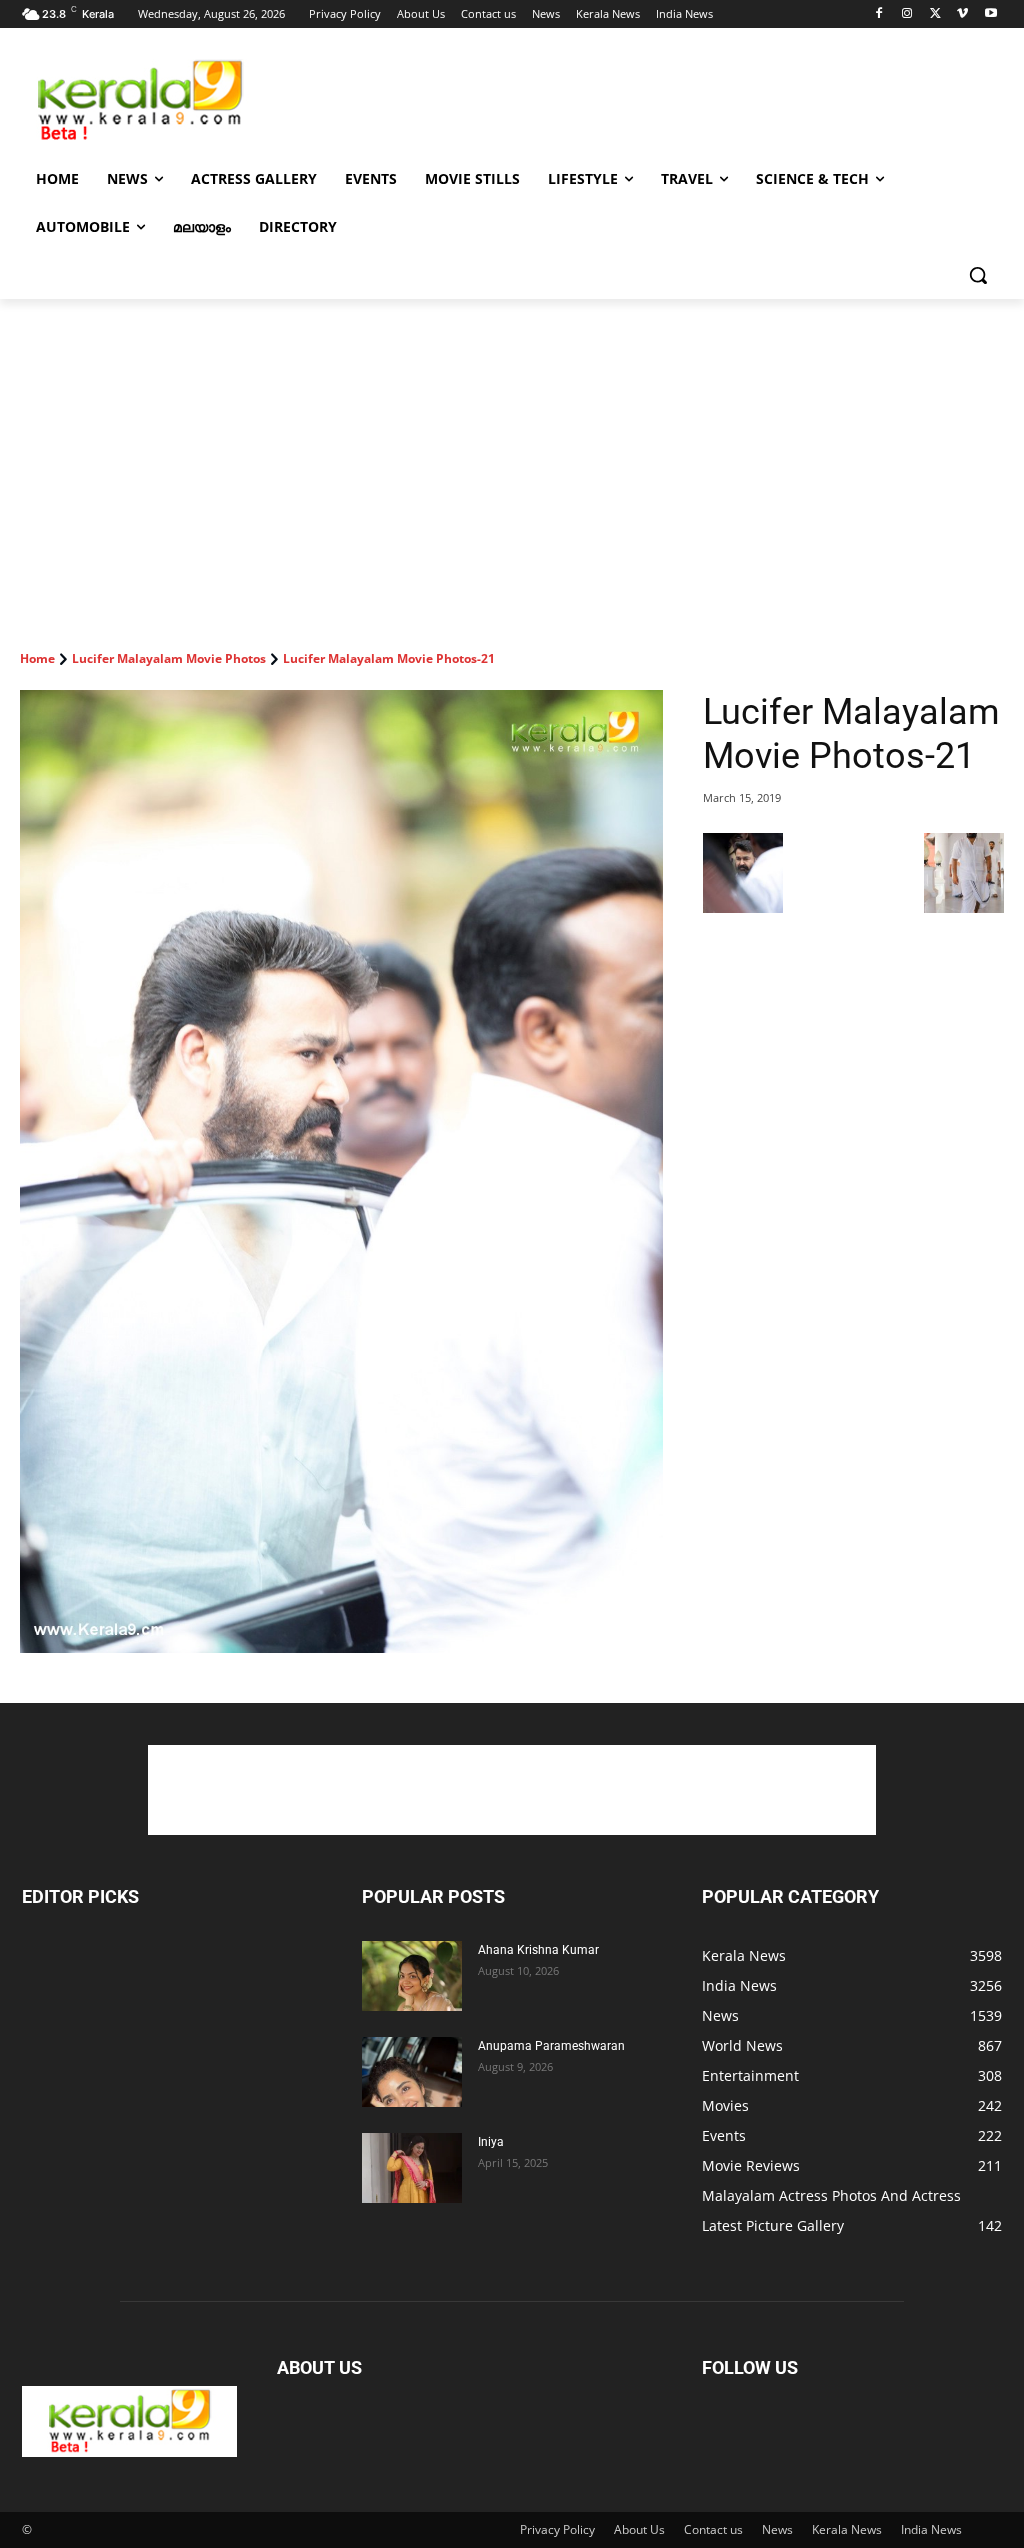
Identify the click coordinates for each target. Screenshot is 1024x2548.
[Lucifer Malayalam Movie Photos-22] (964, 907)
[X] (935, 14)
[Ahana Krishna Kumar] (412, 1976)
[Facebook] (879, 14)
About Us (639, 2529)
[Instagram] (907, 14)
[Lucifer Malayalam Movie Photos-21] (341, 1171)
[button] (978, 275)
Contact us (713, 2529)
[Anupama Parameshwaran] (412, 2072)
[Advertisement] (491, 99)
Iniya (491, 2142)
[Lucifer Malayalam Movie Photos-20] (743, 907)
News (777, 2529)
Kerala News (847, 2529)
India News (931, 2529)
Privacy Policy (557, 2529)
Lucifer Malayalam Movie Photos (169, 658)
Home (37, 658)
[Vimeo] (962, 14)
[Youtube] (990, 14)
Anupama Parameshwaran (551, 2046)
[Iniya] (412, 2168)
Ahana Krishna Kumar (538, 1950)
